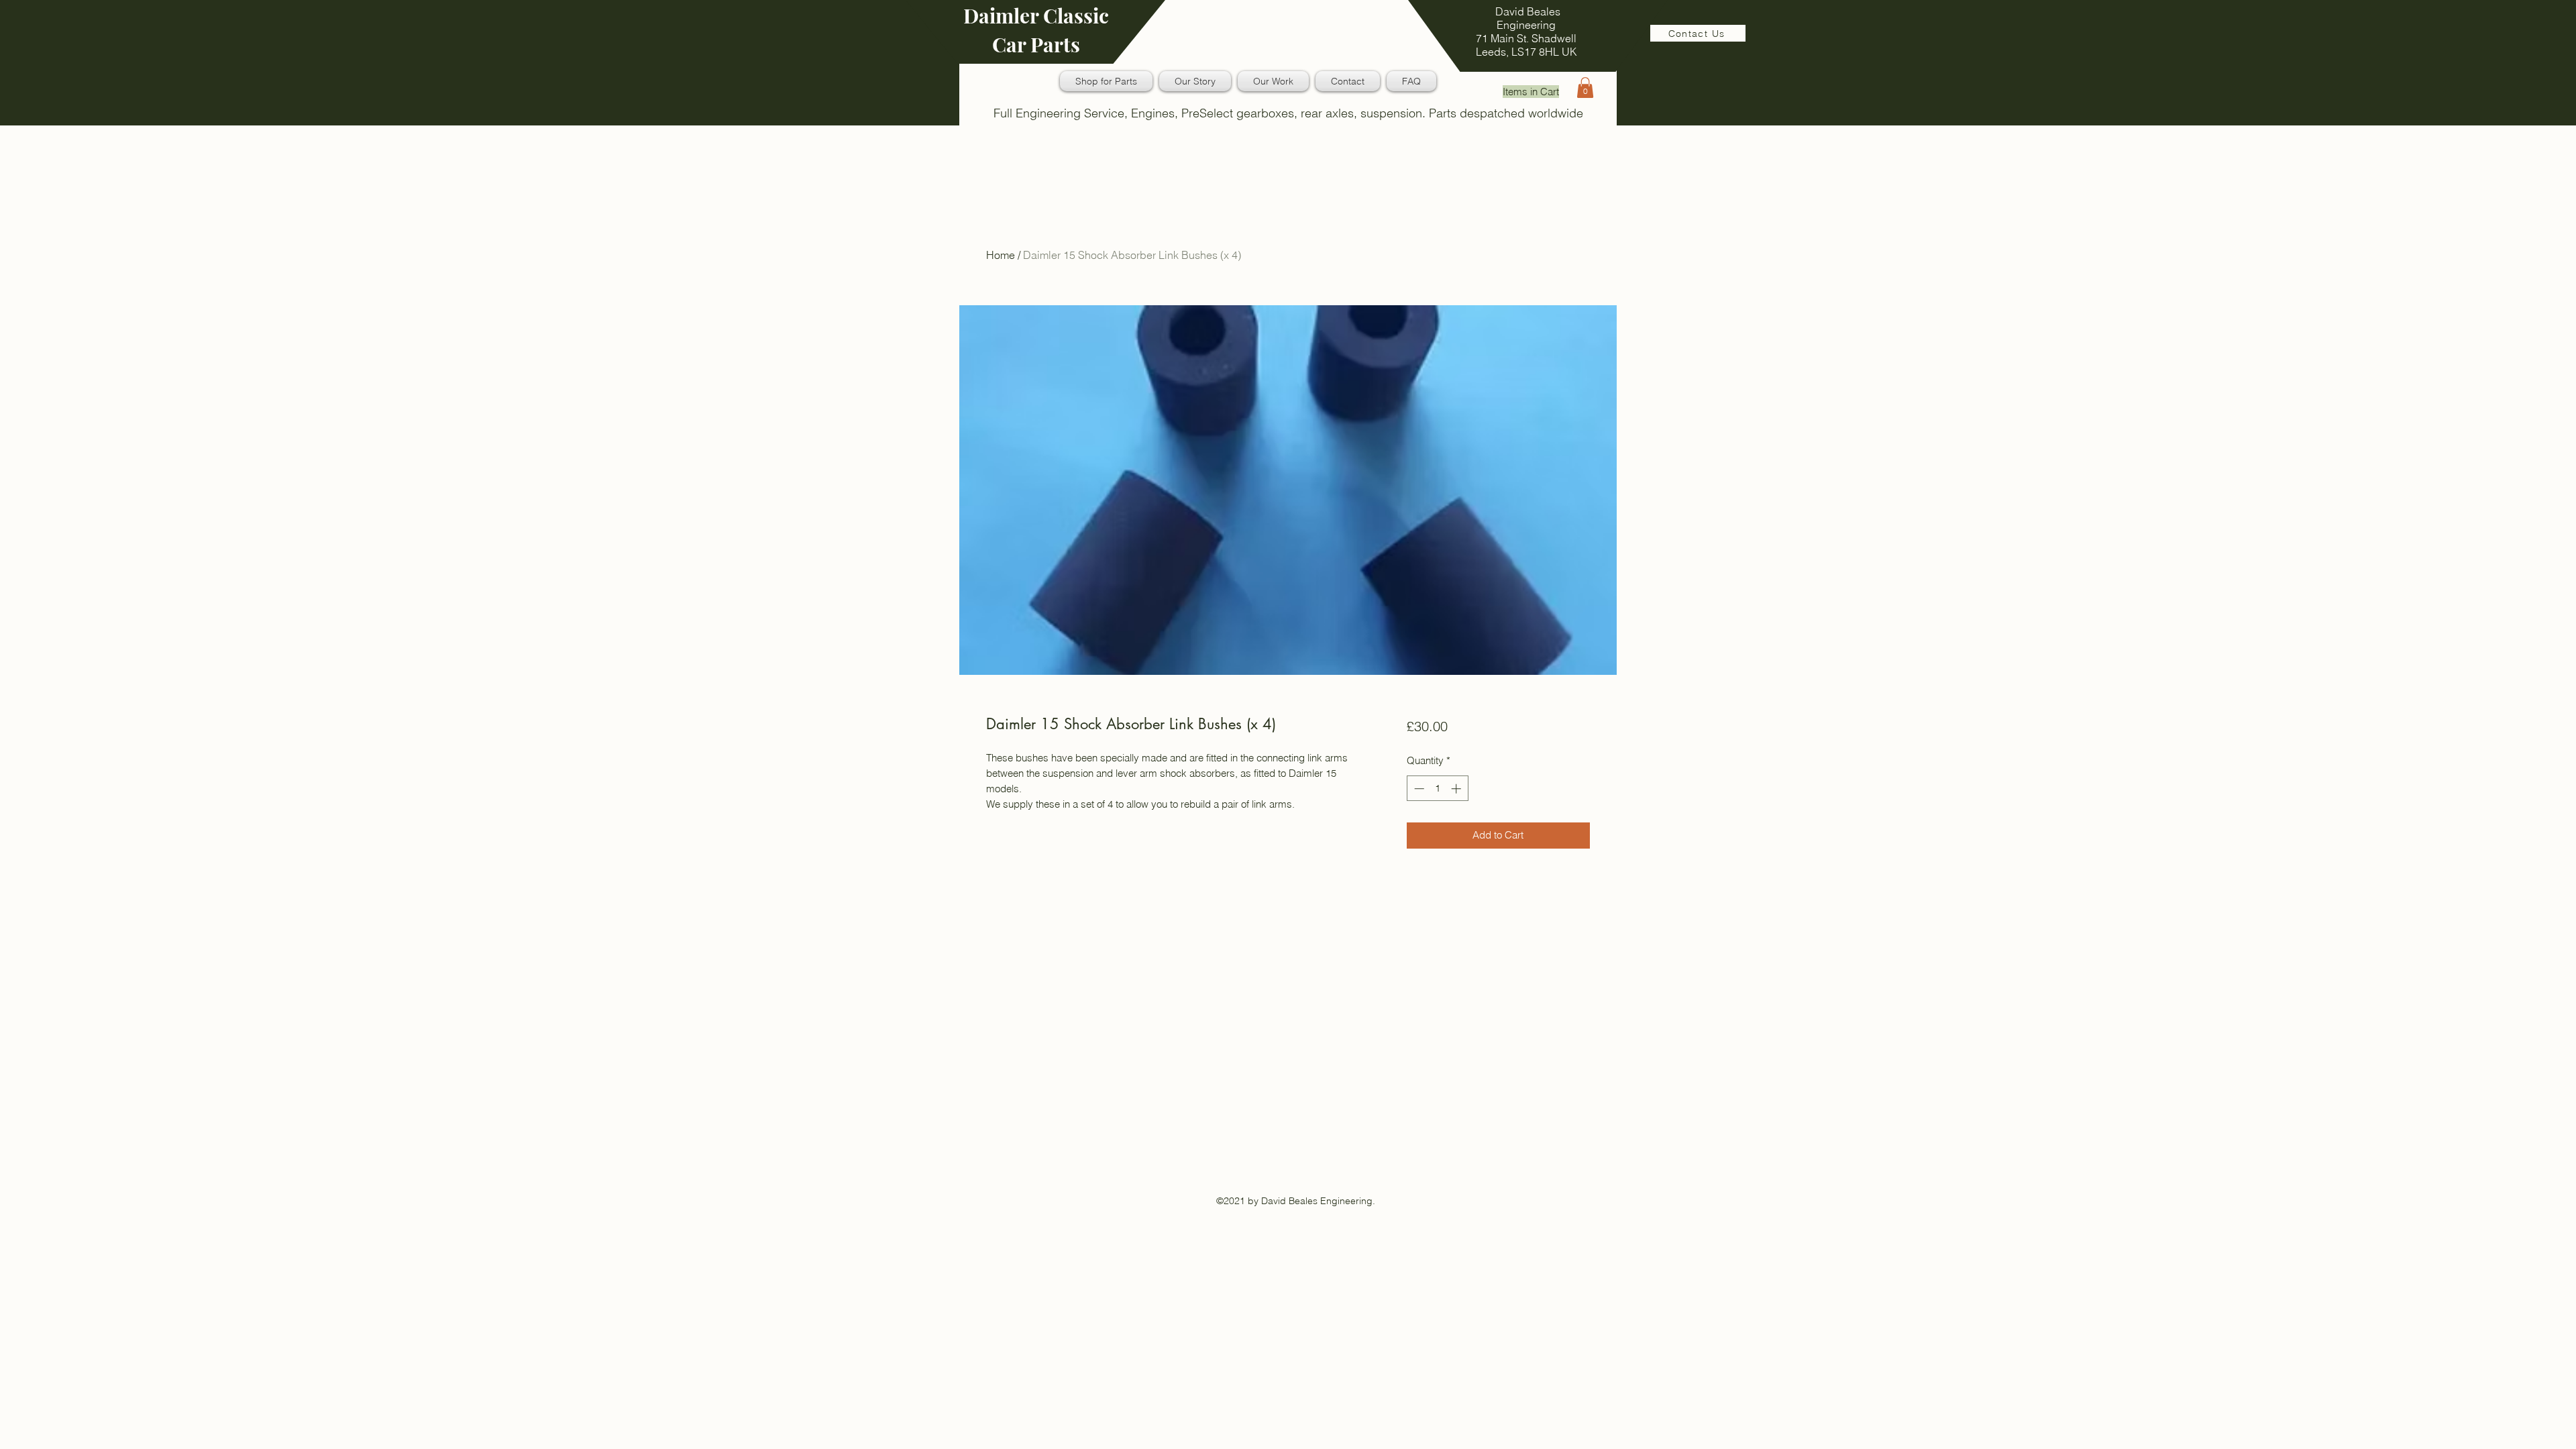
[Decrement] (1418, 789)
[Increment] (1457, 789)
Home (1001, 255)
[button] (1585, 88)
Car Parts (1036, 44)
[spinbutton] (1437, 789)
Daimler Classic (1036, 15)
